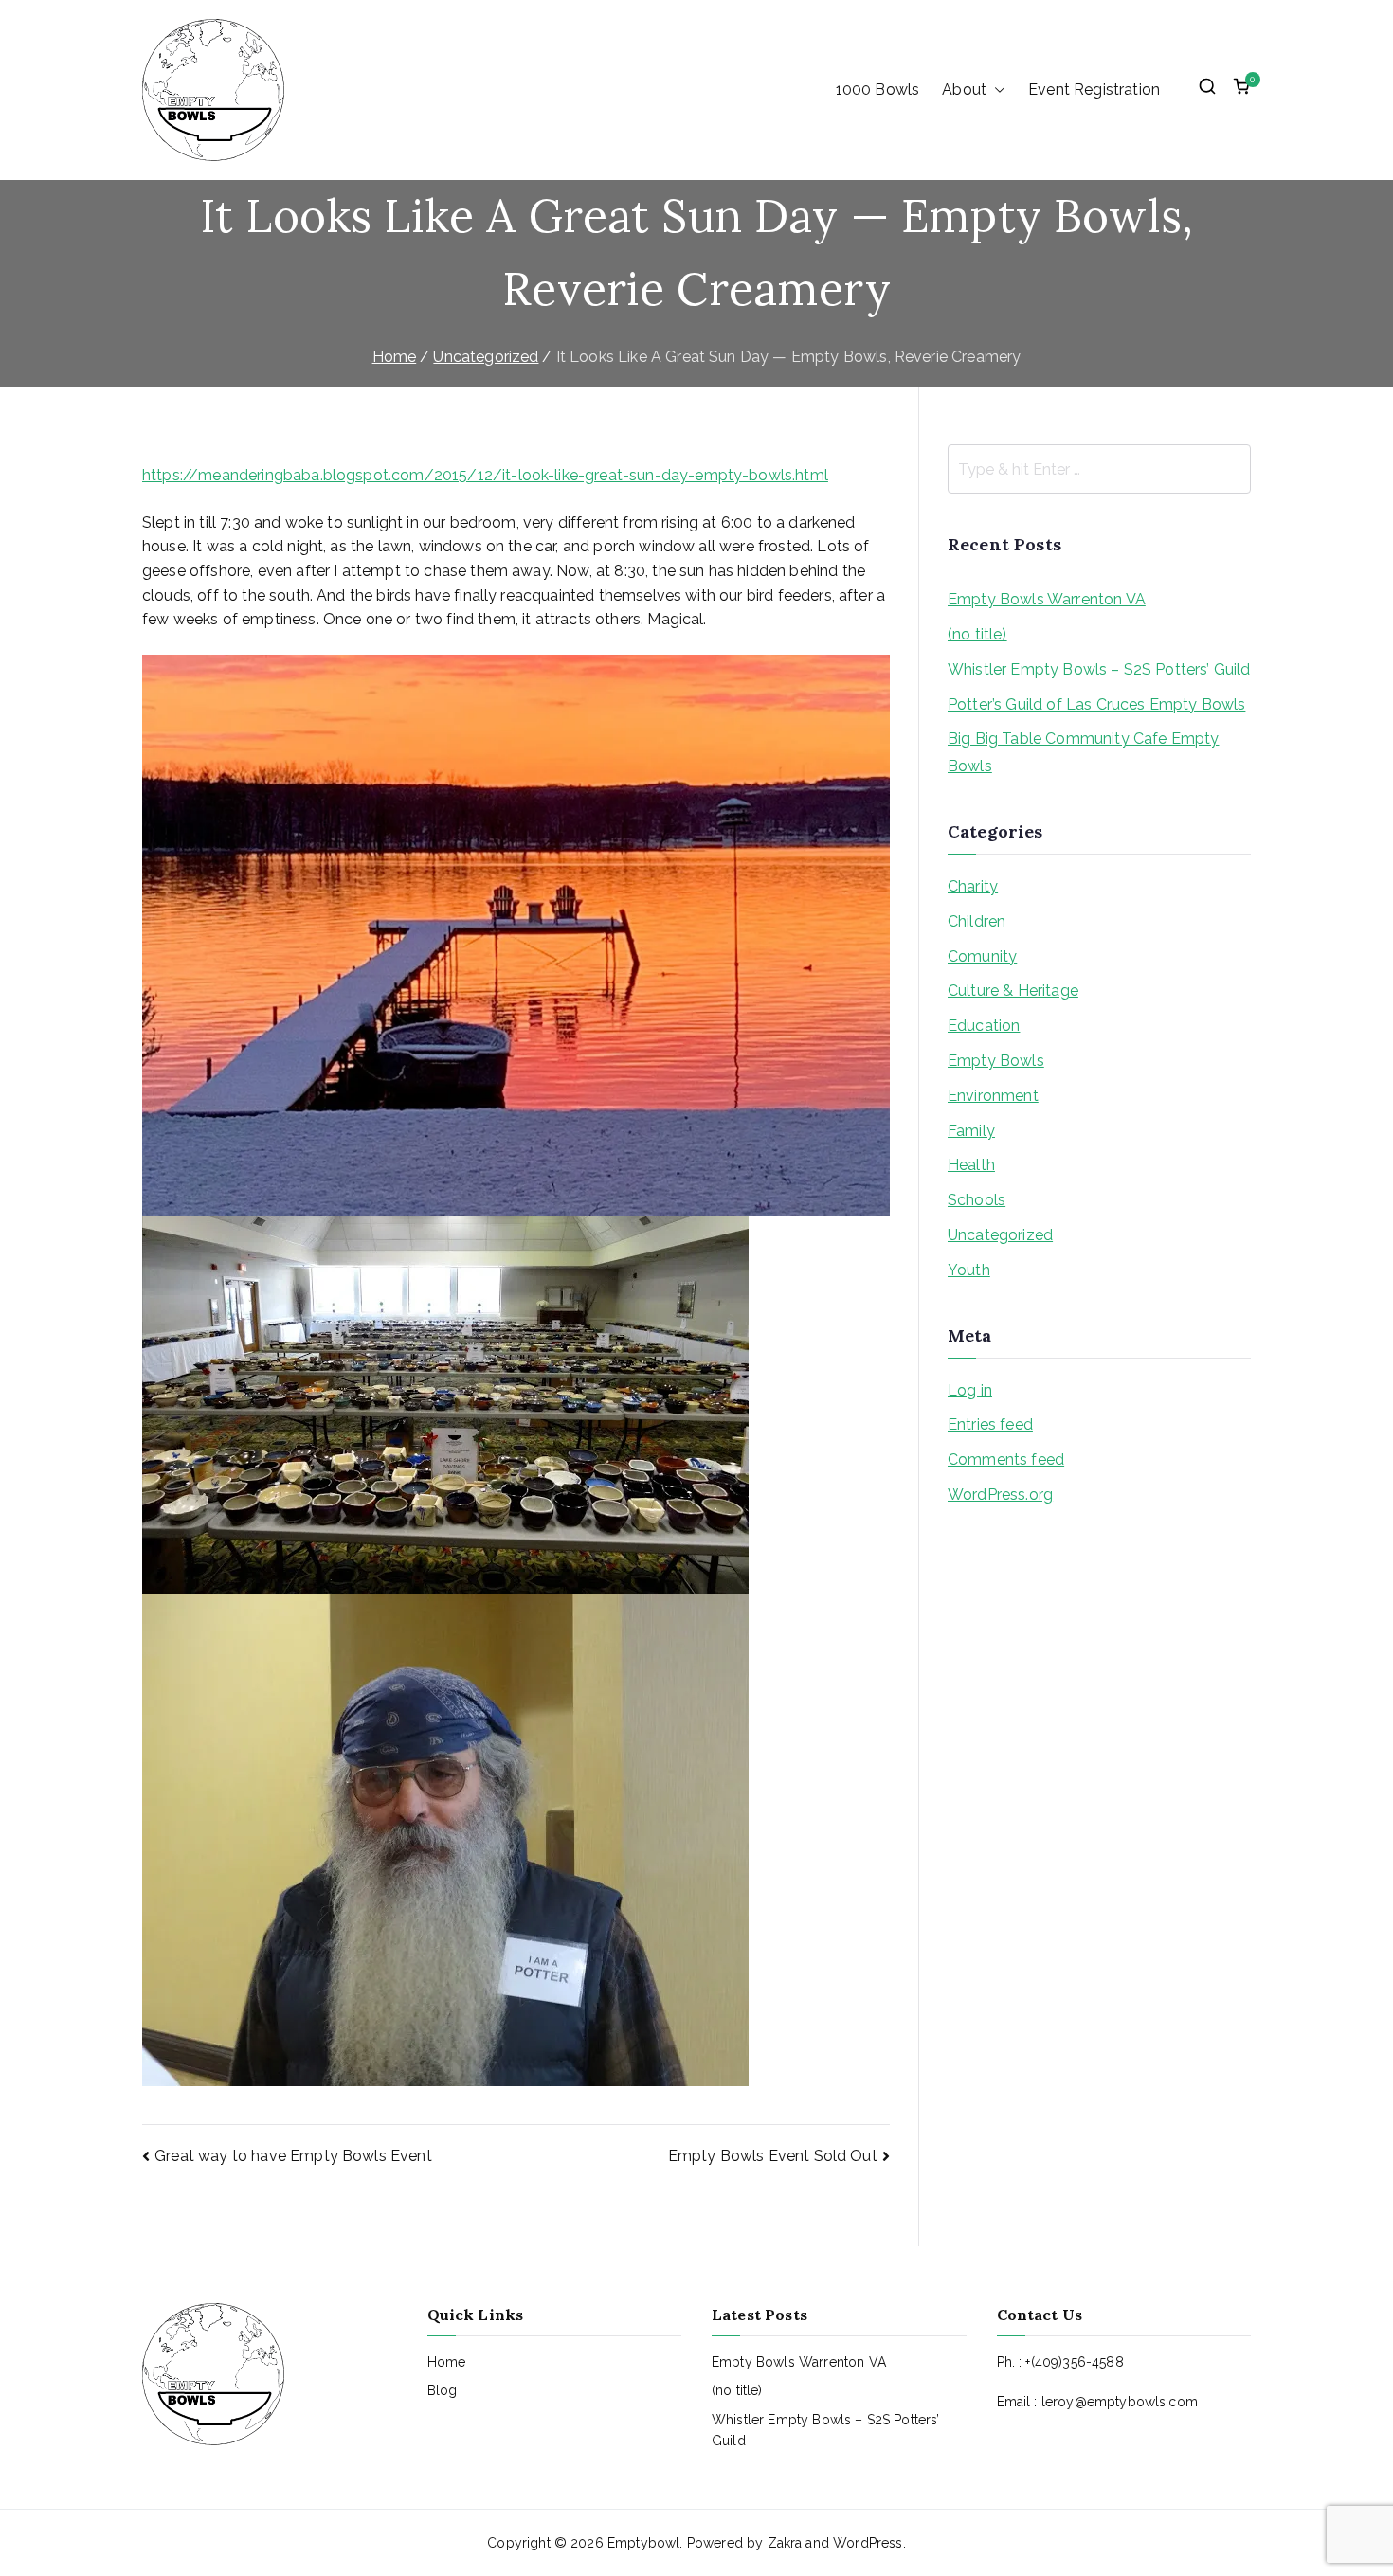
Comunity (982, 956)
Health (971, 1165)
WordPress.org (1000, 1495)
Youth (969, 1270)
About (964, 90)
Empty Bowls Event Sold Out (773, 2156)
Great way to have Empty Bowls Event (293, 2156)
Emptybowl (643, 2543)
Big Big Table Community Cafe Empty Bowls (1083, 752)
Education (984, 1026)
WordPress (868, 2543)
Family (971, 1131)
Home (447, 2362)
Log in (970, 1390)
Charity (973, 886)
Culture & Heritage (1013, 991)
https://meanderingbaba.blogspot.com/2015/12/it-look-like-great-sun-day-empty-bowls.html (485, 475)
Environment (993, 1096)
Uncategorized (1000, 1235)
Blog (443, 2390)
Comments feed (1006, 1459)
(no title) (977, 634)
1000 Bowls (878, 90)
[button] (996, 90)
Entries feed (990, 1424)
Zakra (785, 2543)
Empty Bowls (996, 1061)
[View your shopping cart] (1241, 90)
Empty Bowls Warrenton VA (1047, 599)
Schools (977, 1200)
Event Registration (1094, 90)
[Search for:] (1099, 469)
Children (977, 921)
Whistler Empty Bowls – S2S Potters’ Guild (1099, 669)
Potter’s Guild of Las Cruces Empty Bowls (1096, 704)
